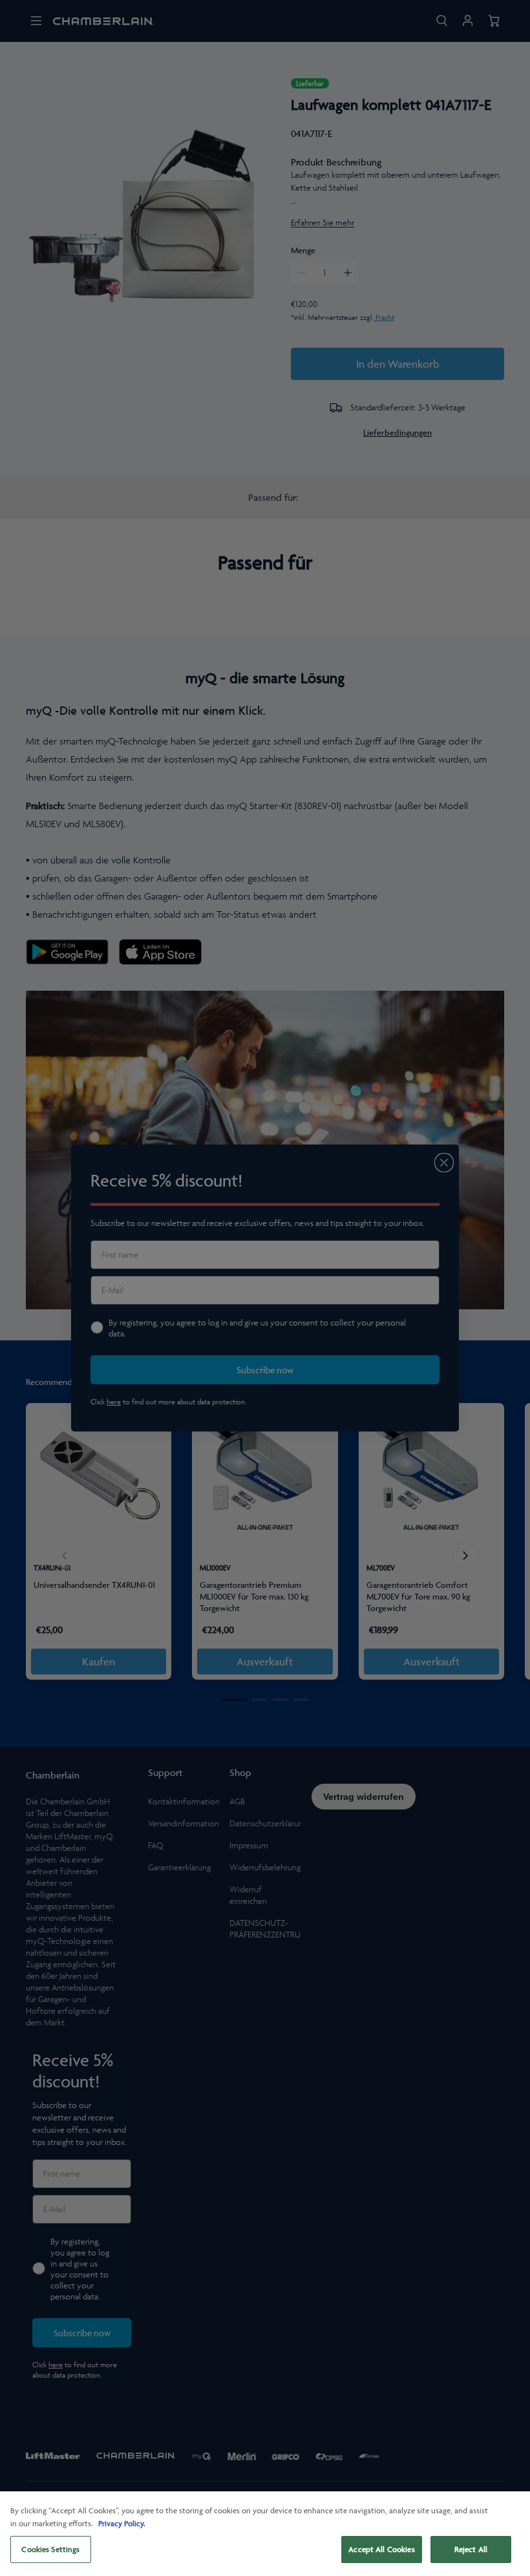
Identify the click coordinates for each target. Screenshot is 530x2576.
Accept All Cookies (381, 2549)
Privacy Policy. (122, 2523)
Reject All (471, 2549)
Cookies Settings (50, 2549)
